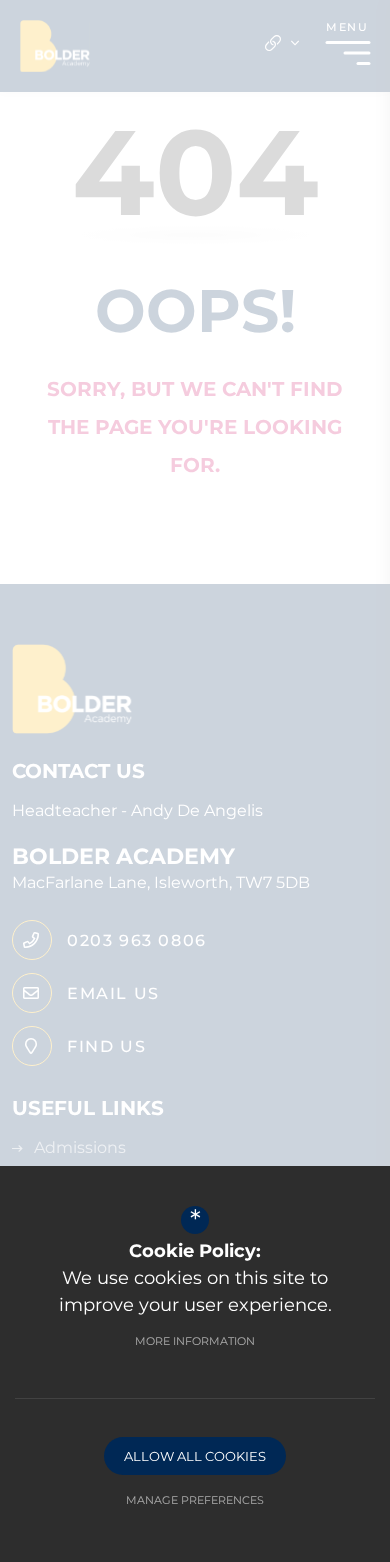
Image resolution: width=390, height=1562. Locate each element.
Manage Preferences (195, 1500)
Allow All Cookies (195, 1456)
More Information (195, 1341)
